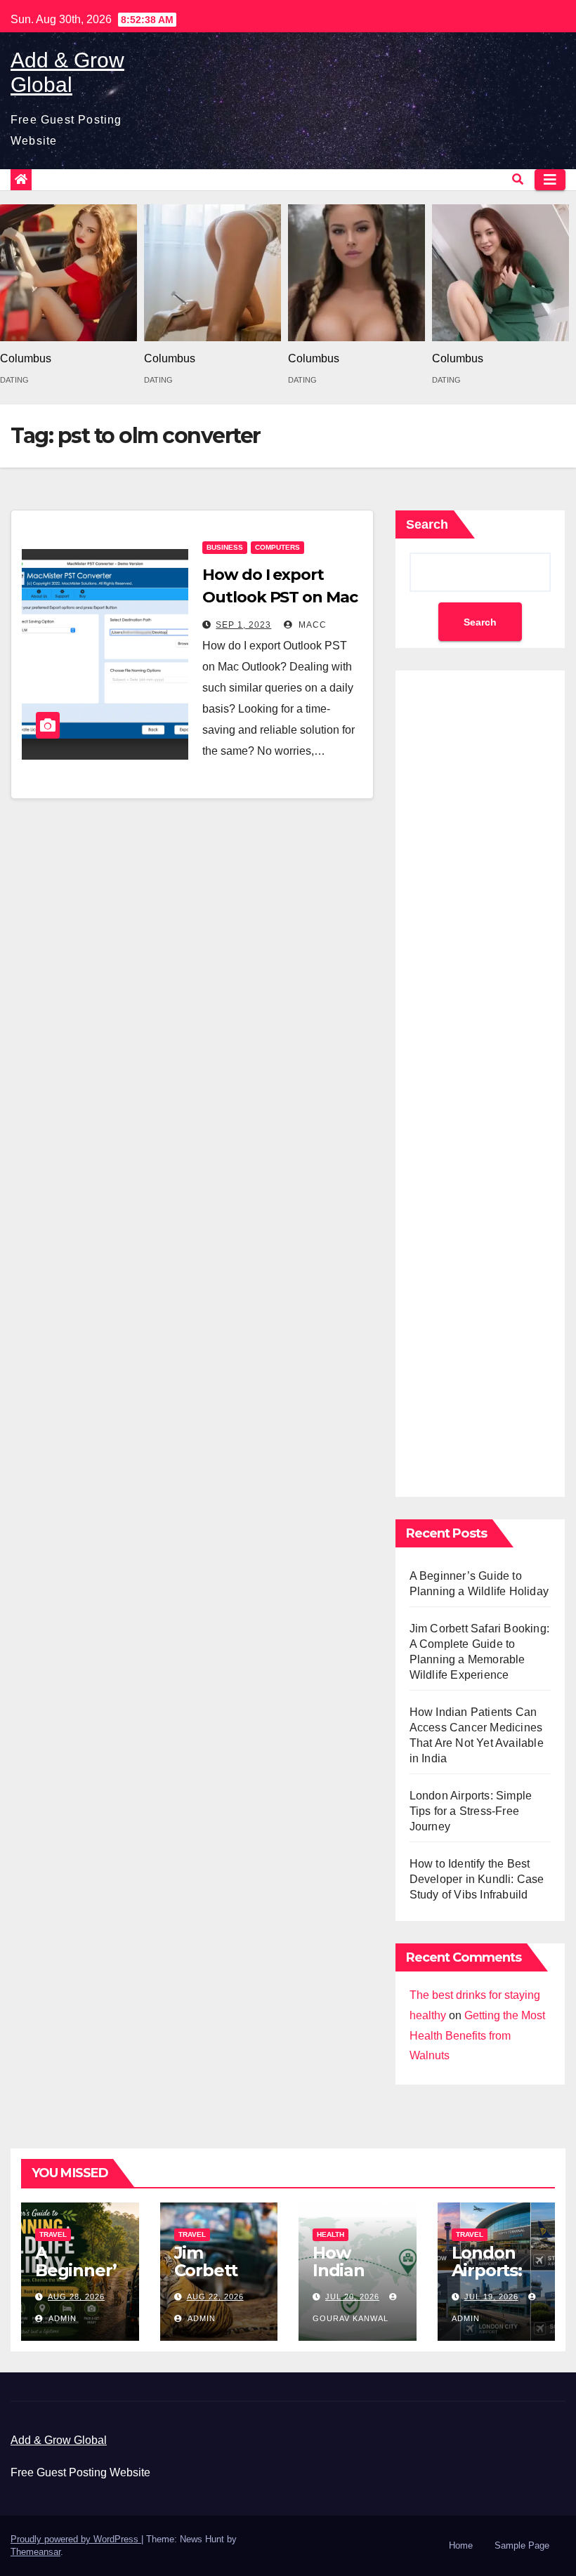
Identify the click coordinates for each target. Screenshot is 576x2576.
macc (311, 625)
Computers (277, 547)
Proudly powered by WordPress (76, 2539)
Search (427, 524)
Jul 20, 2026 (352, 2297)
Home (461, 2545)
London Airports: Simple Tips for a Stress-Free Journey (471, 1811)
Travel (53, 2234)
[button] (518, 179)
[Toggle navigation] (550, 180)
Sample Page (522, 2545)
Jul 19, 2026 (491, 2297)
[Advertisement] (480, 1080)
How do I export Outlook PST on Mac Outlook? (280, 597)
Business (225, 547)
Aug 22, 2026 (215, 2297)
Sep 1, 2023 (243, 625)
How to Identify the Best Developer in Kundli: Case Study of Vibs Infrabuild (477, 1879)
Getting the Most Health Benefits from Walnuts (477, 2036)
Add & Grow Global (59, 2440)
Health (330, 2234)
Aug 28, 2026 (76, 2297)
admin (61, 2318)
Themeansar (35, 2552)
